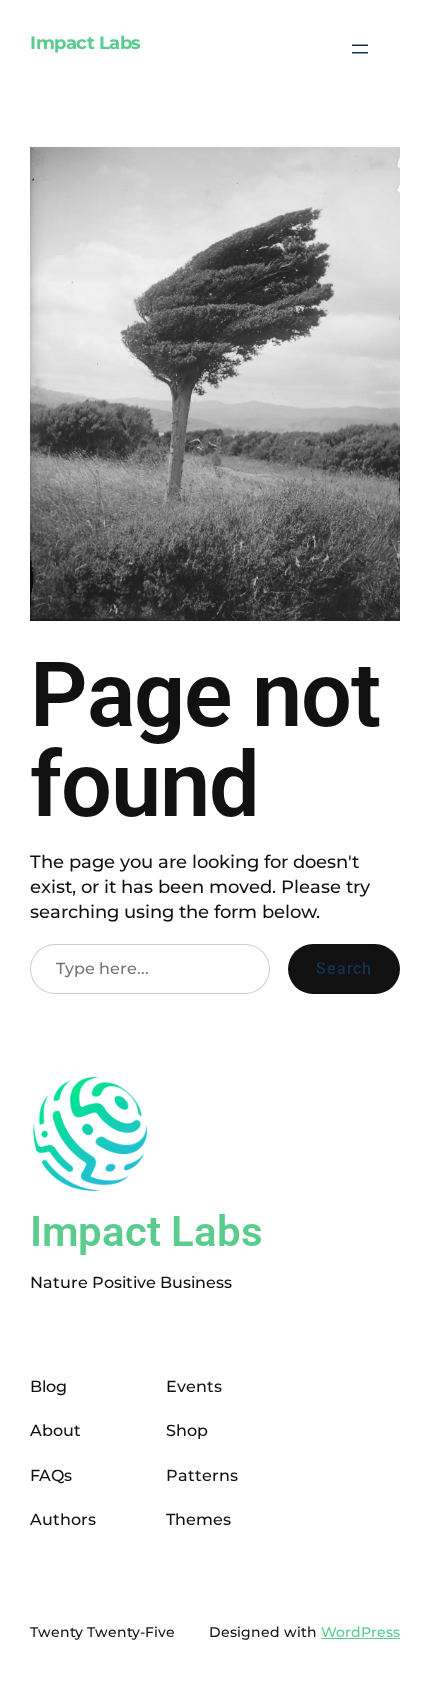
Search (344, 968)
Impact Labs (85, 43)
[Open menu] (360, 49)
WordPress (360, 1632)
